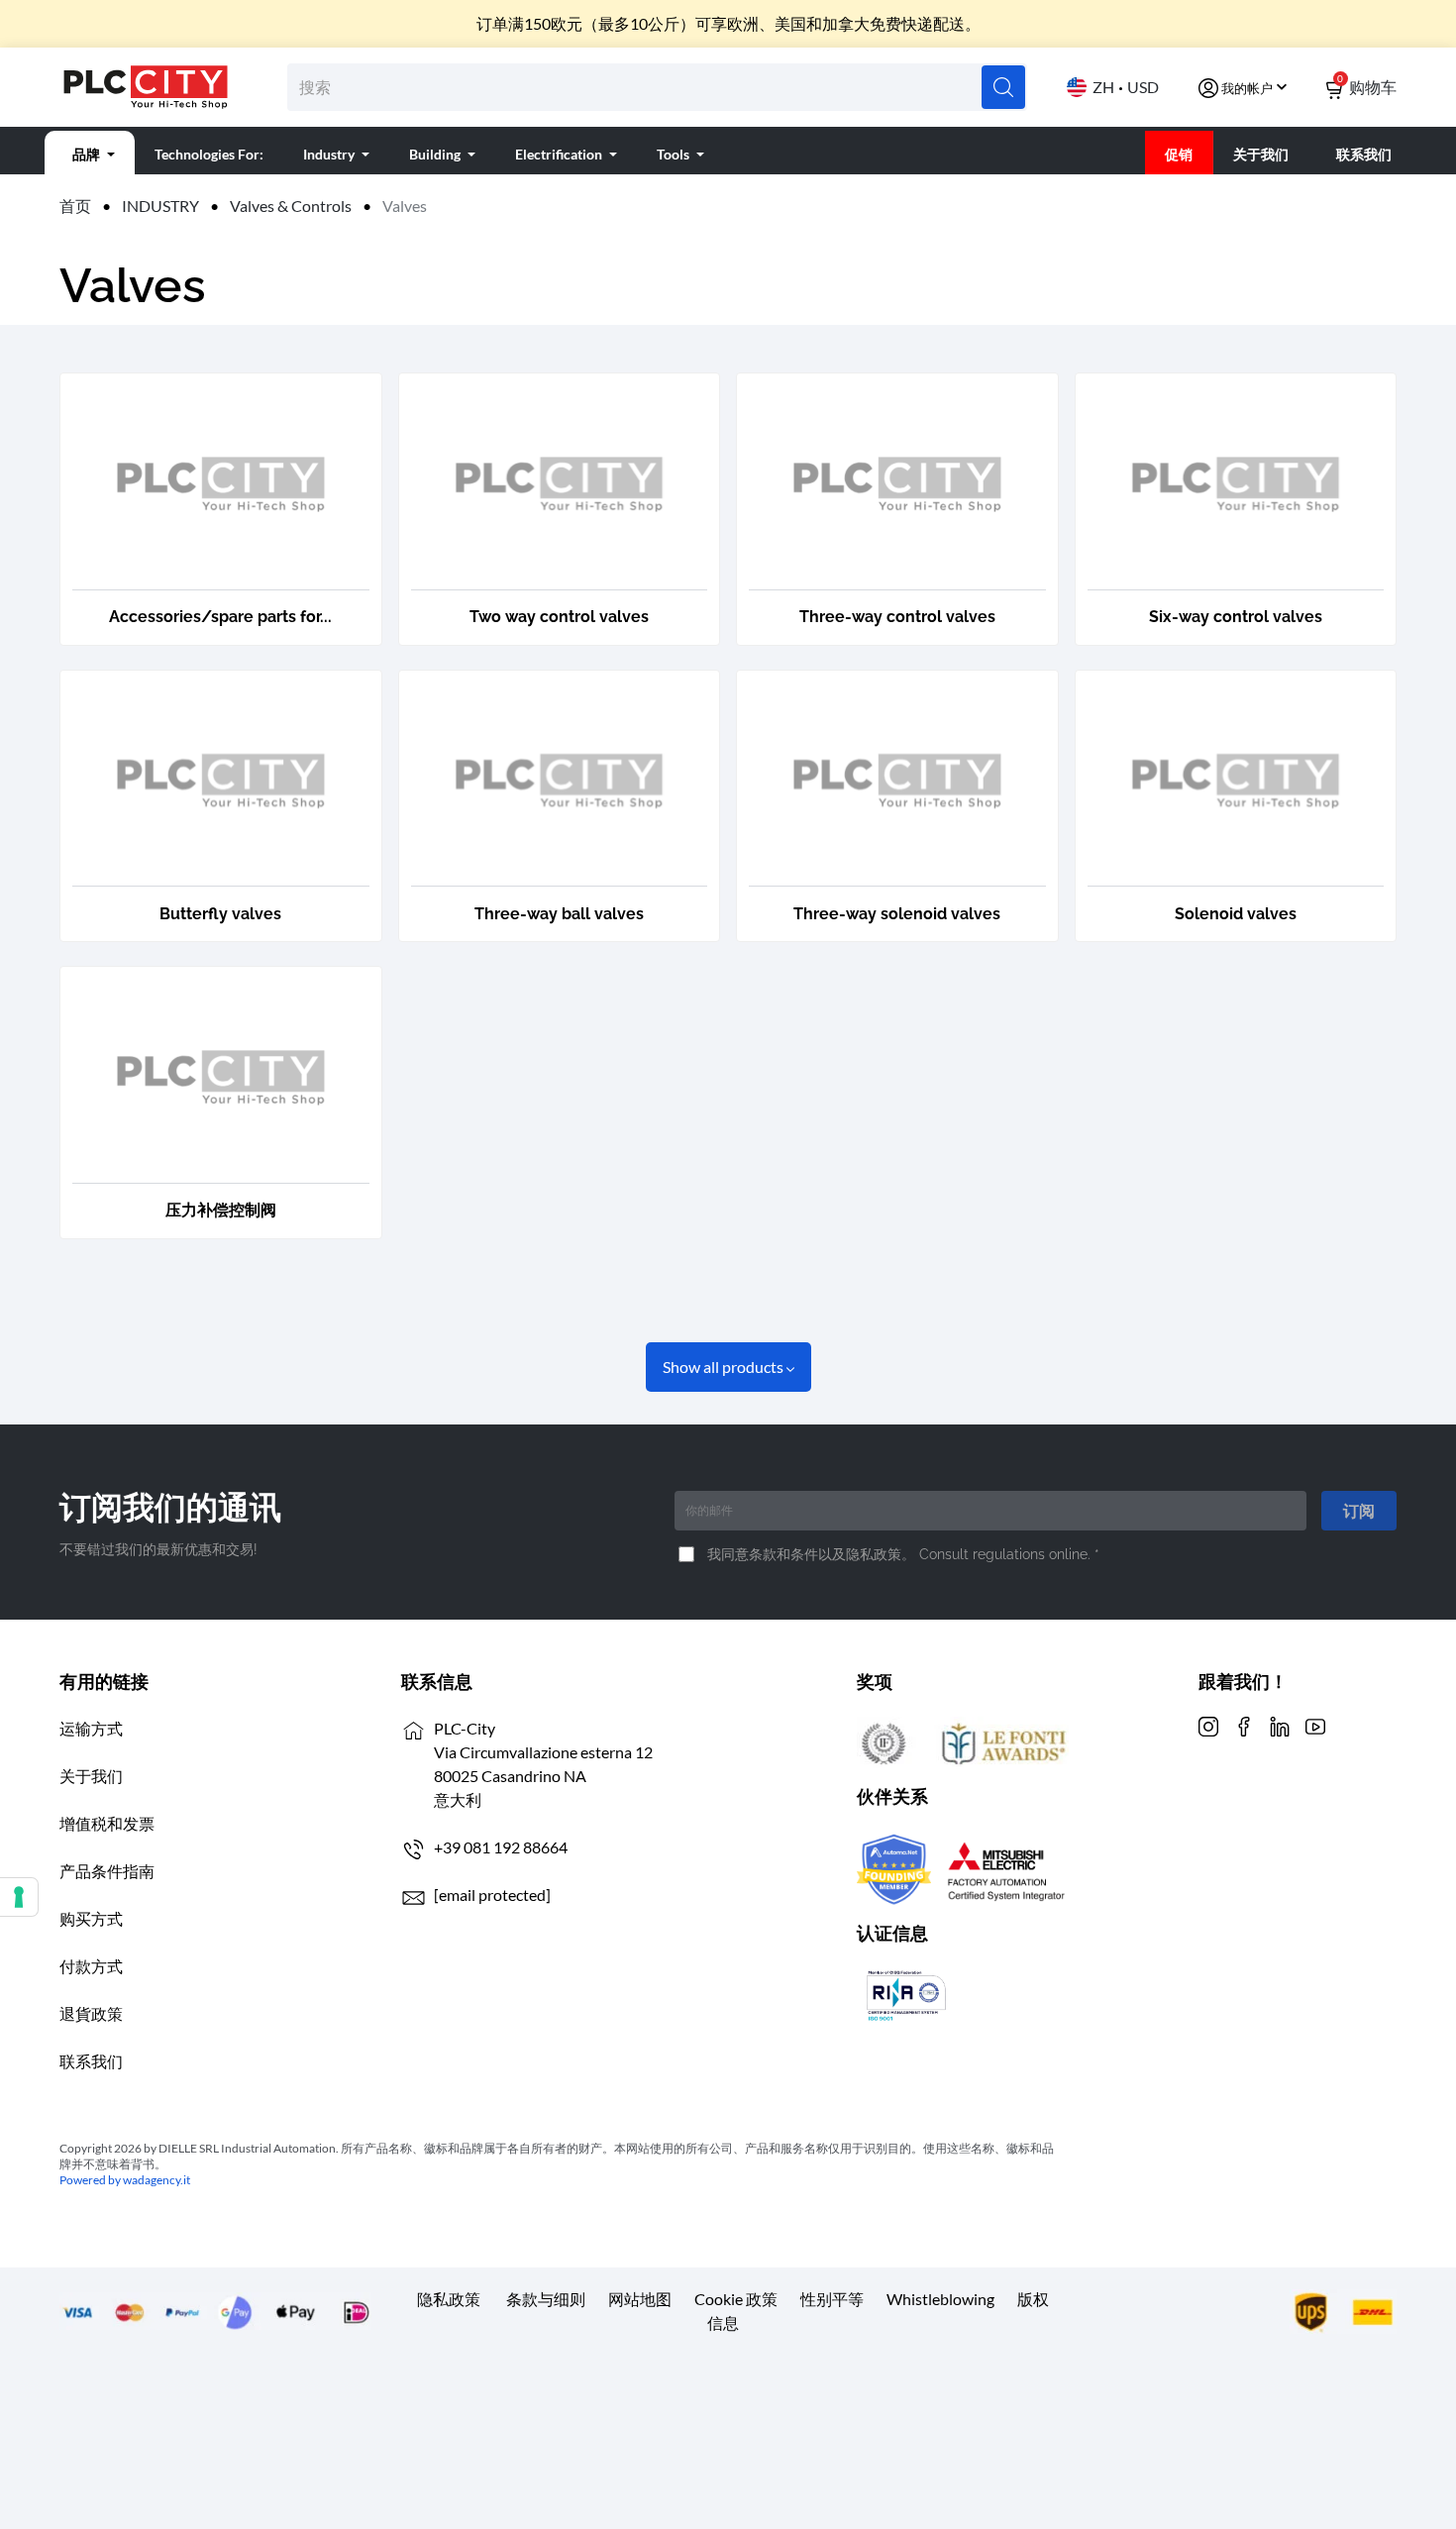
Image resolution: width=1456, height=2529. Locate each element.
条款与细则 (546, 2299)
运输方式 (91, 1728)
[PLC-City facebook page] (1244, 1724)
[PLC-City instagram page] (1208, 1724)
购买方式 (91, 1918)
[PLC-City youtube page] (1315, 1724)
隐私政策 (449, 2299)
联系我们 (91, 2061)
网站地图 (640, 2299)
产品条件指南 (107, 1871)
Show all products (725, 1367)
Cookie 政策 (736, 2299)
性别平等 (832, 2299)
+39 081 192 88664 (501, 1847)
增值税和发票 (107, 1823)
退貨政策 (91, 2013)
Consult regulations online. (1007, 1553)
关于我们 (91, 1776)
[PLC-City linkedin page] (1280, 1724)
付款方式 (91, 1966)
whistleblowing (940, 2299)
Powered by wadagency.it (125, 2180)
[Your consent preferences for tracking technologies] (19, 1897)
